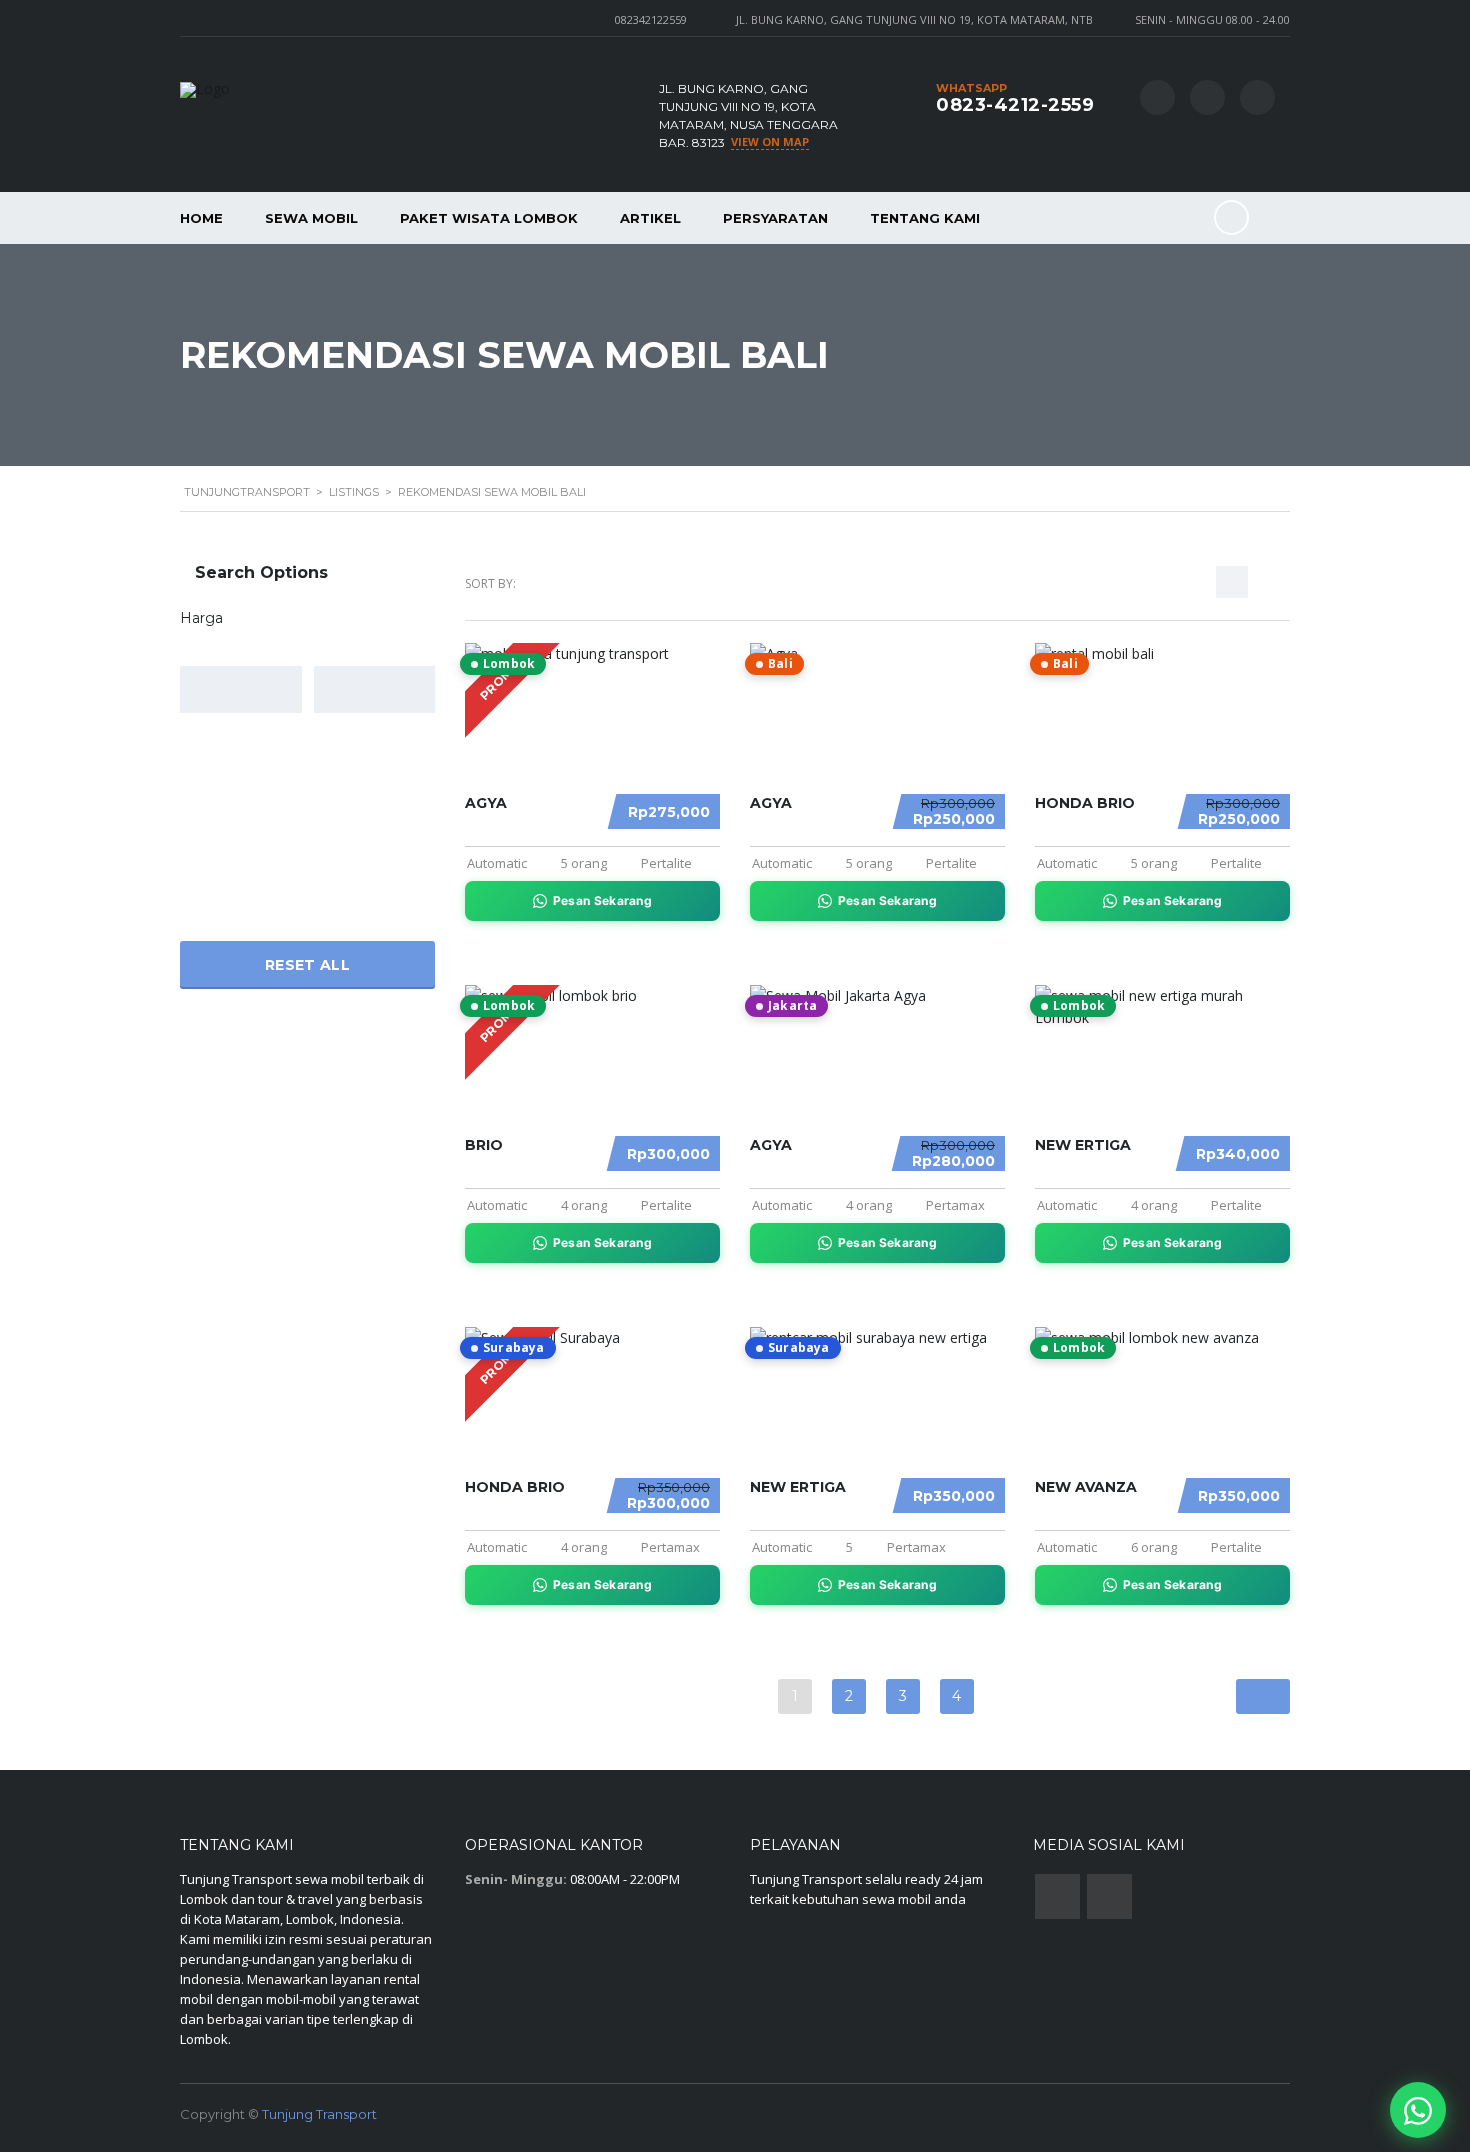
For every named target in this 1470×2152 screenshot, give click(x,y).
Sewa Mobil (311, 218)
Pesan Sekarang (602, 900)
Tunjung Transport (319, 2114)
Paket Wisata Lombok (489, 218)
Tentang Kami (925, 218)
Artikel (650, 218)
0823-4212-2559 (1015, 105)
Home (201, 218)
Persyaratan (775, 218)
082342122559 (651, 19)
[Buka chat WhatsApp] (1418, 2110)
